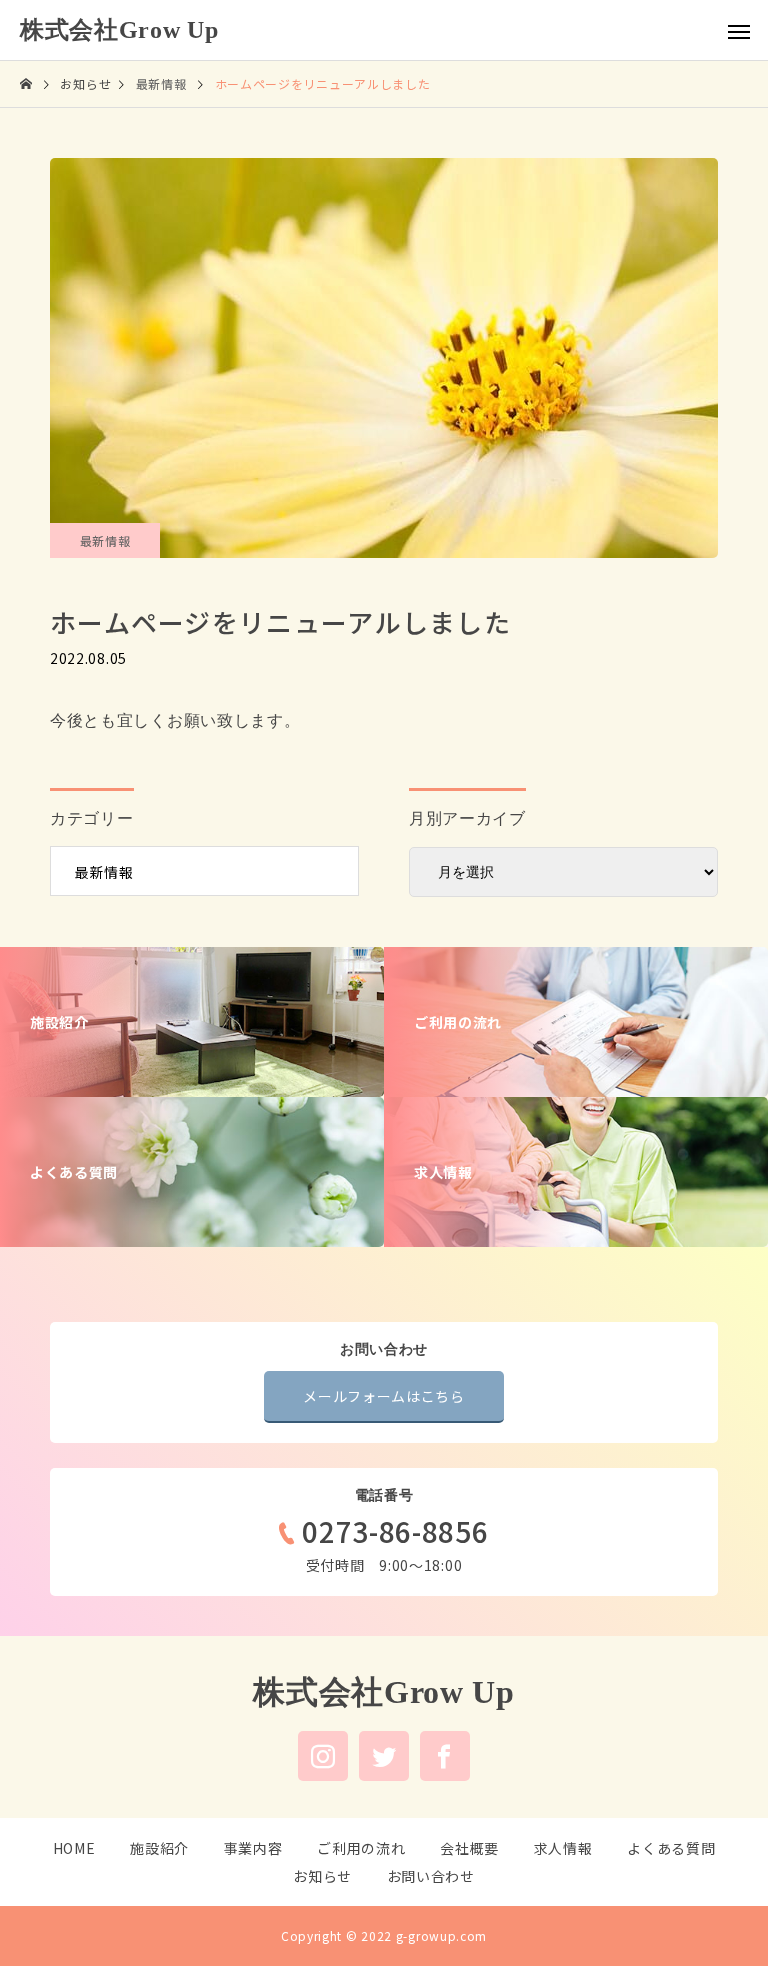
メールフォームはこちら (384, 1396)
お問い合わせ (431, 1876)
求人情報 (563, 1848)
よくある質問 (671, 1848)
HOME (74, 1848)
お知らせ (322, 1876)
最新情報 (105, 540)
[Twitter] (384, 1756)
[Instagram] (323, 1756)
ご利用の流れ (361, 1848)
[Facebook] (445, 1756)
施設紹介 (159, 1848)
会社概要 (469, 1848)
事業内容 (253, 1848)
